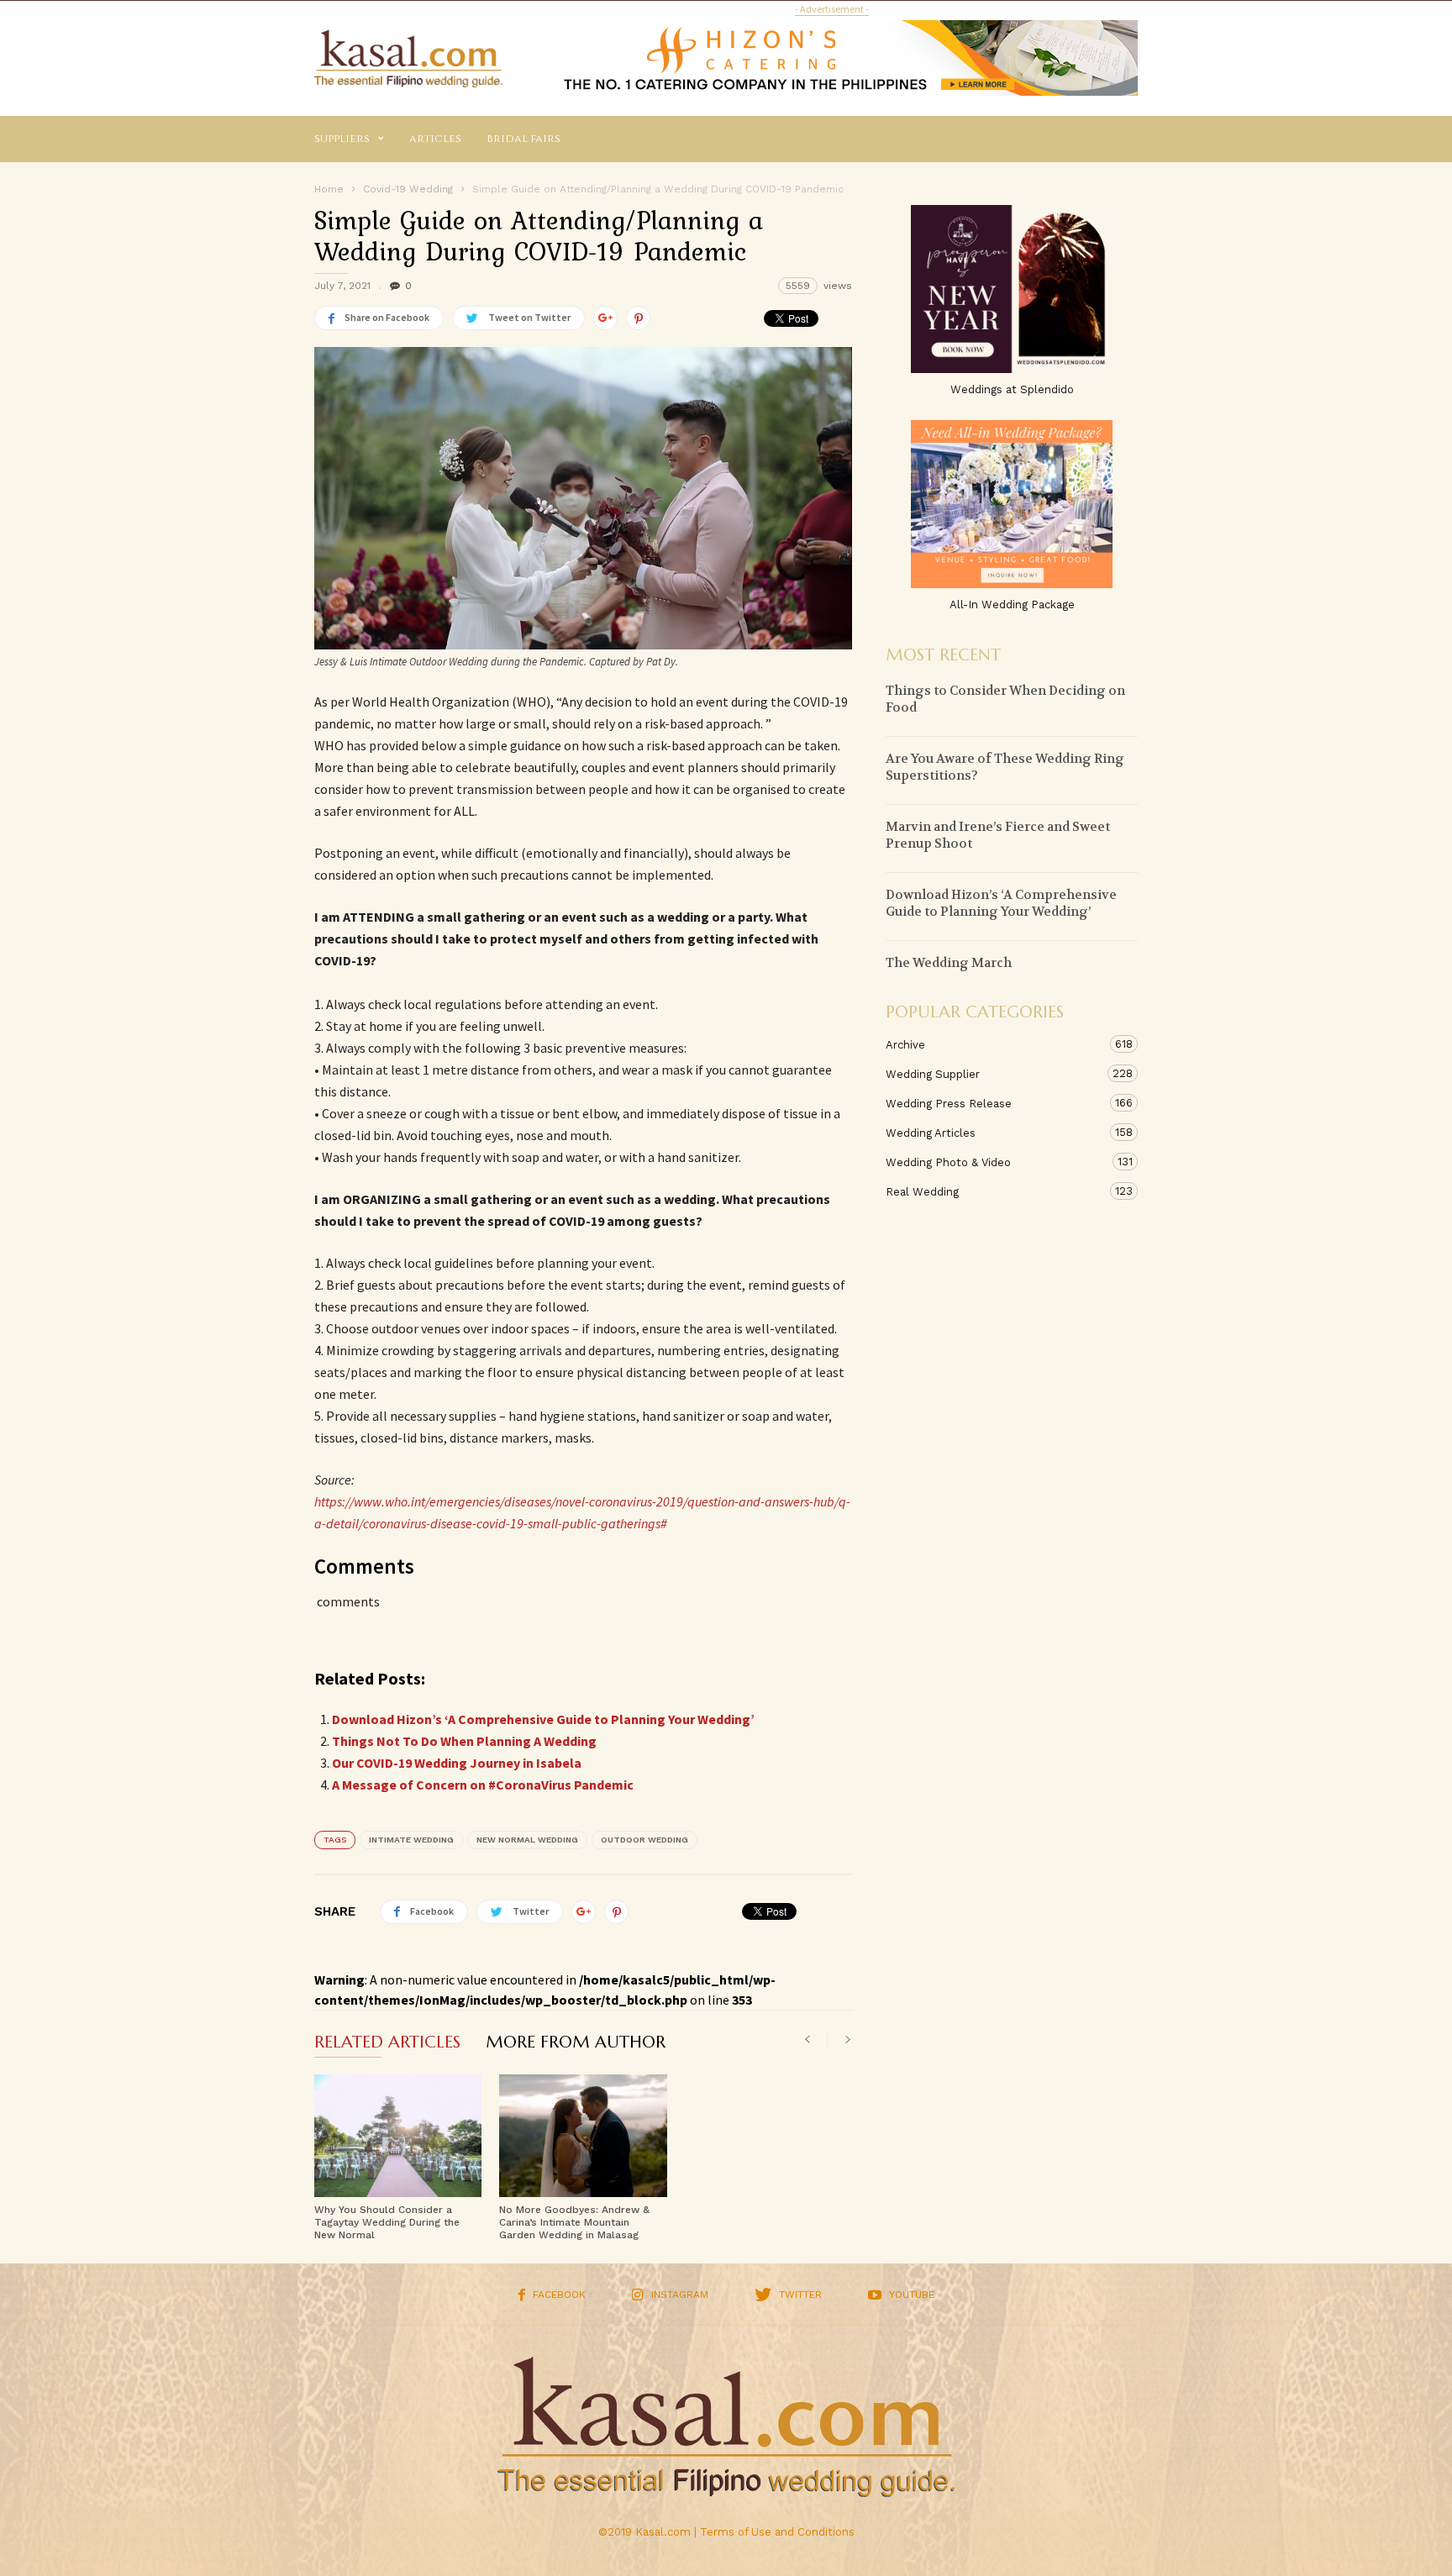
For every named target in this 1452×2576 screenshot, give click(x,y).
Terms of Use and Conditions (777, 2532)
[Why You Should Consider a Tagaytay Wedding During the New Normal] (398, 2136)
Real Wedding (995, 1191)
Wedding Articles (995, 1133)
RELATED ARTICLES (387, 2043)
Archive (995, 1044)
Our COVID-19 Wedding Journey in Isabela (457, 1763)
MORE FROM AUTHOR (576, 2043)
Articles (435, 139)
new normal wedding (527, 1840)
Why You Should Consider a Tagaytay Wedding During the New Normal (387, 2222)
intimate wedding (411, 1840)
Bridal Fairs (523, 139)
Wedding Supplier (995, 1074)
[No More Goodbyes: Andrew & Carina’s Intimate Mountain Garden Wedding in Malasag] (583, 2136)
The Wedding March (949, 963)
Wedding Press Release (995, 1103)
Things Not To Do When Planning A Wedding (464, 1741)
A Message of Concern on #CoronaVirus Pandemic (483, 1785)
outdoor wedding (644, 1840)
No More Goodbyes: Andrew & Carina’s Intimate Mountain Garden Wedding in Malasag (574, 2222)
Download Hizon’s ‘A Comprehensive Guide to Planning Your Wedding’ (543, 1719)
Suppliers (342, 139)
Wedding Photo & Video (995, 1162)
